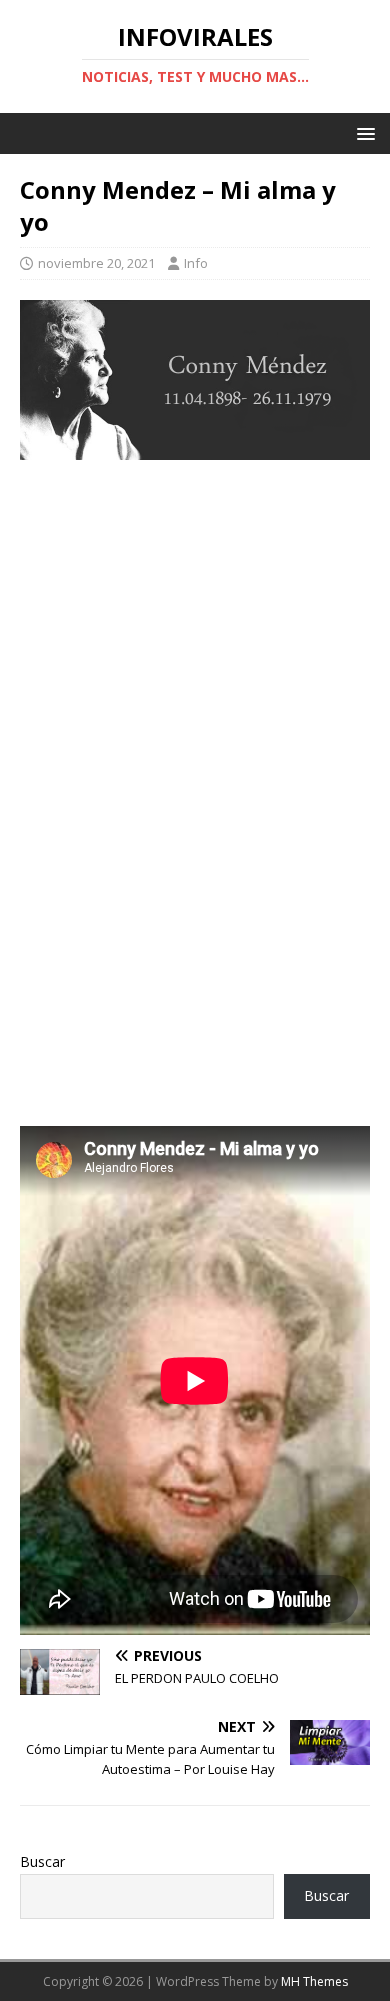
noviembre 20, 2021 (96, 263)
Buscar (42, 1861)
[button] (362, 132)
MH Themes (314, 1981)
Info (196, 263)
